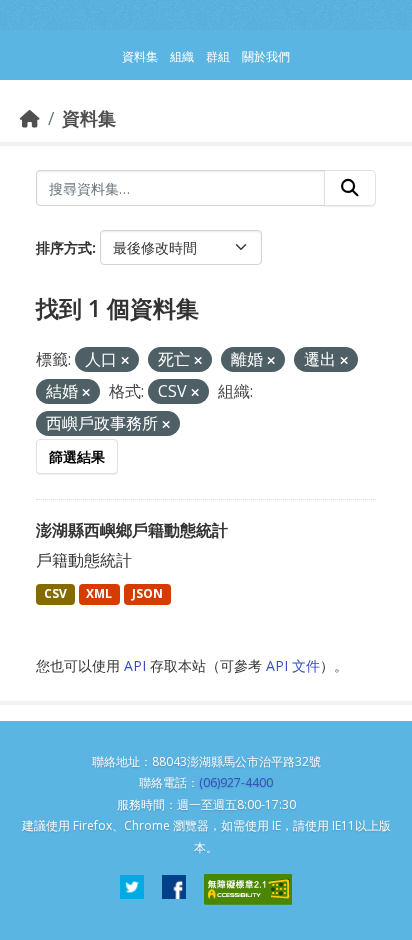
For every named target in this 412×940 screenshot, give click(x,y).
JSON (147, 593)
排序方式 (64, 247)
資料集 (89, 118)
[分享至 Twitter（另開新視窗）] (132, 889)
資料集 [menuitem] (140, 56)
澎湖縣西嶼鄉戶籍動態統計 (132, 530)
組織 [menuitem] (182, 56)
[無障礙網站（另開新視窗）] (248, 889)
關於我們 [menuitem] (266, 56)
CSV (55, 593)
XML (99, 593)
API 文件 (293, 665)
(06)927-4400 (236, 782)
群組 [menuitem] (218, 56)
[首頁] (30, 118)
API (135, 665)
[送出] (350, 188)
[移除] (125, 360)
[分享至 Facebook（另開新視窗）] (174, 889)
